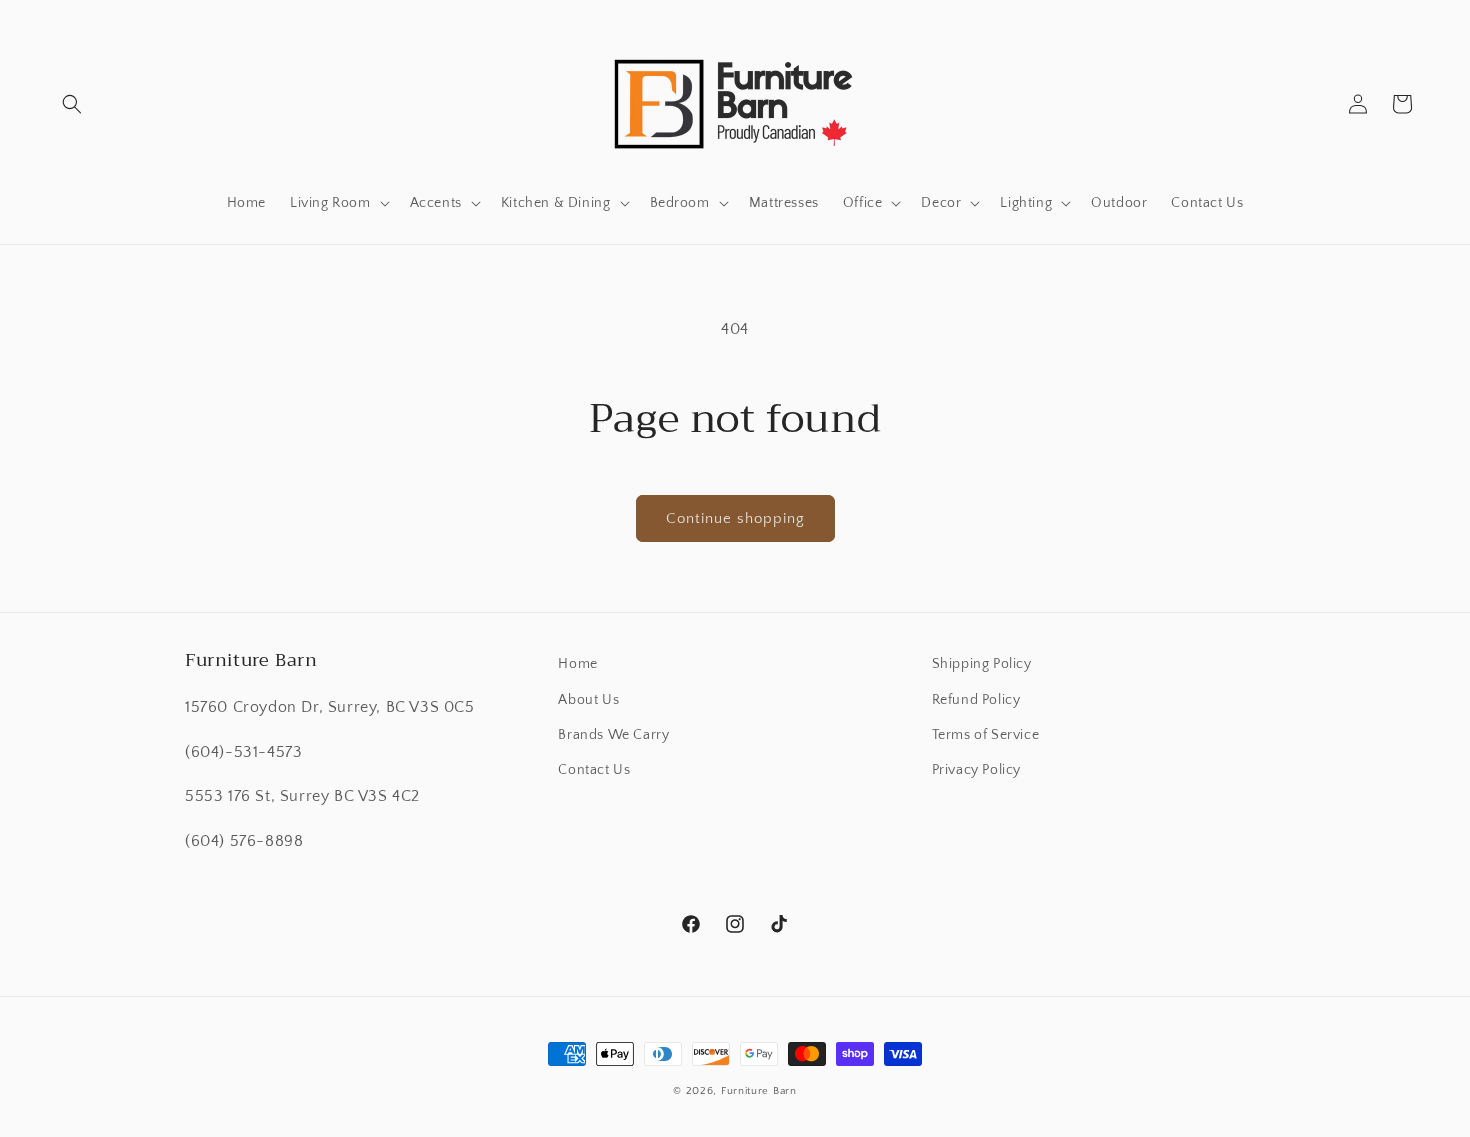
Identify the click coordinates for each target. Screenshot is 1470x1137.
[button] (72, 104)
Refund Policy (976, 700)
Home (577, 664)
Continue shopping (735, 518)
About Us (588, 700)
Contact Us (594, 770)
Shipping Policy (982, 664)
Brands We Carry (613, 735)
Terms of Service (986, 735)
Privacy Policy (976, 770)
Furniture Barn (759, 1091)
